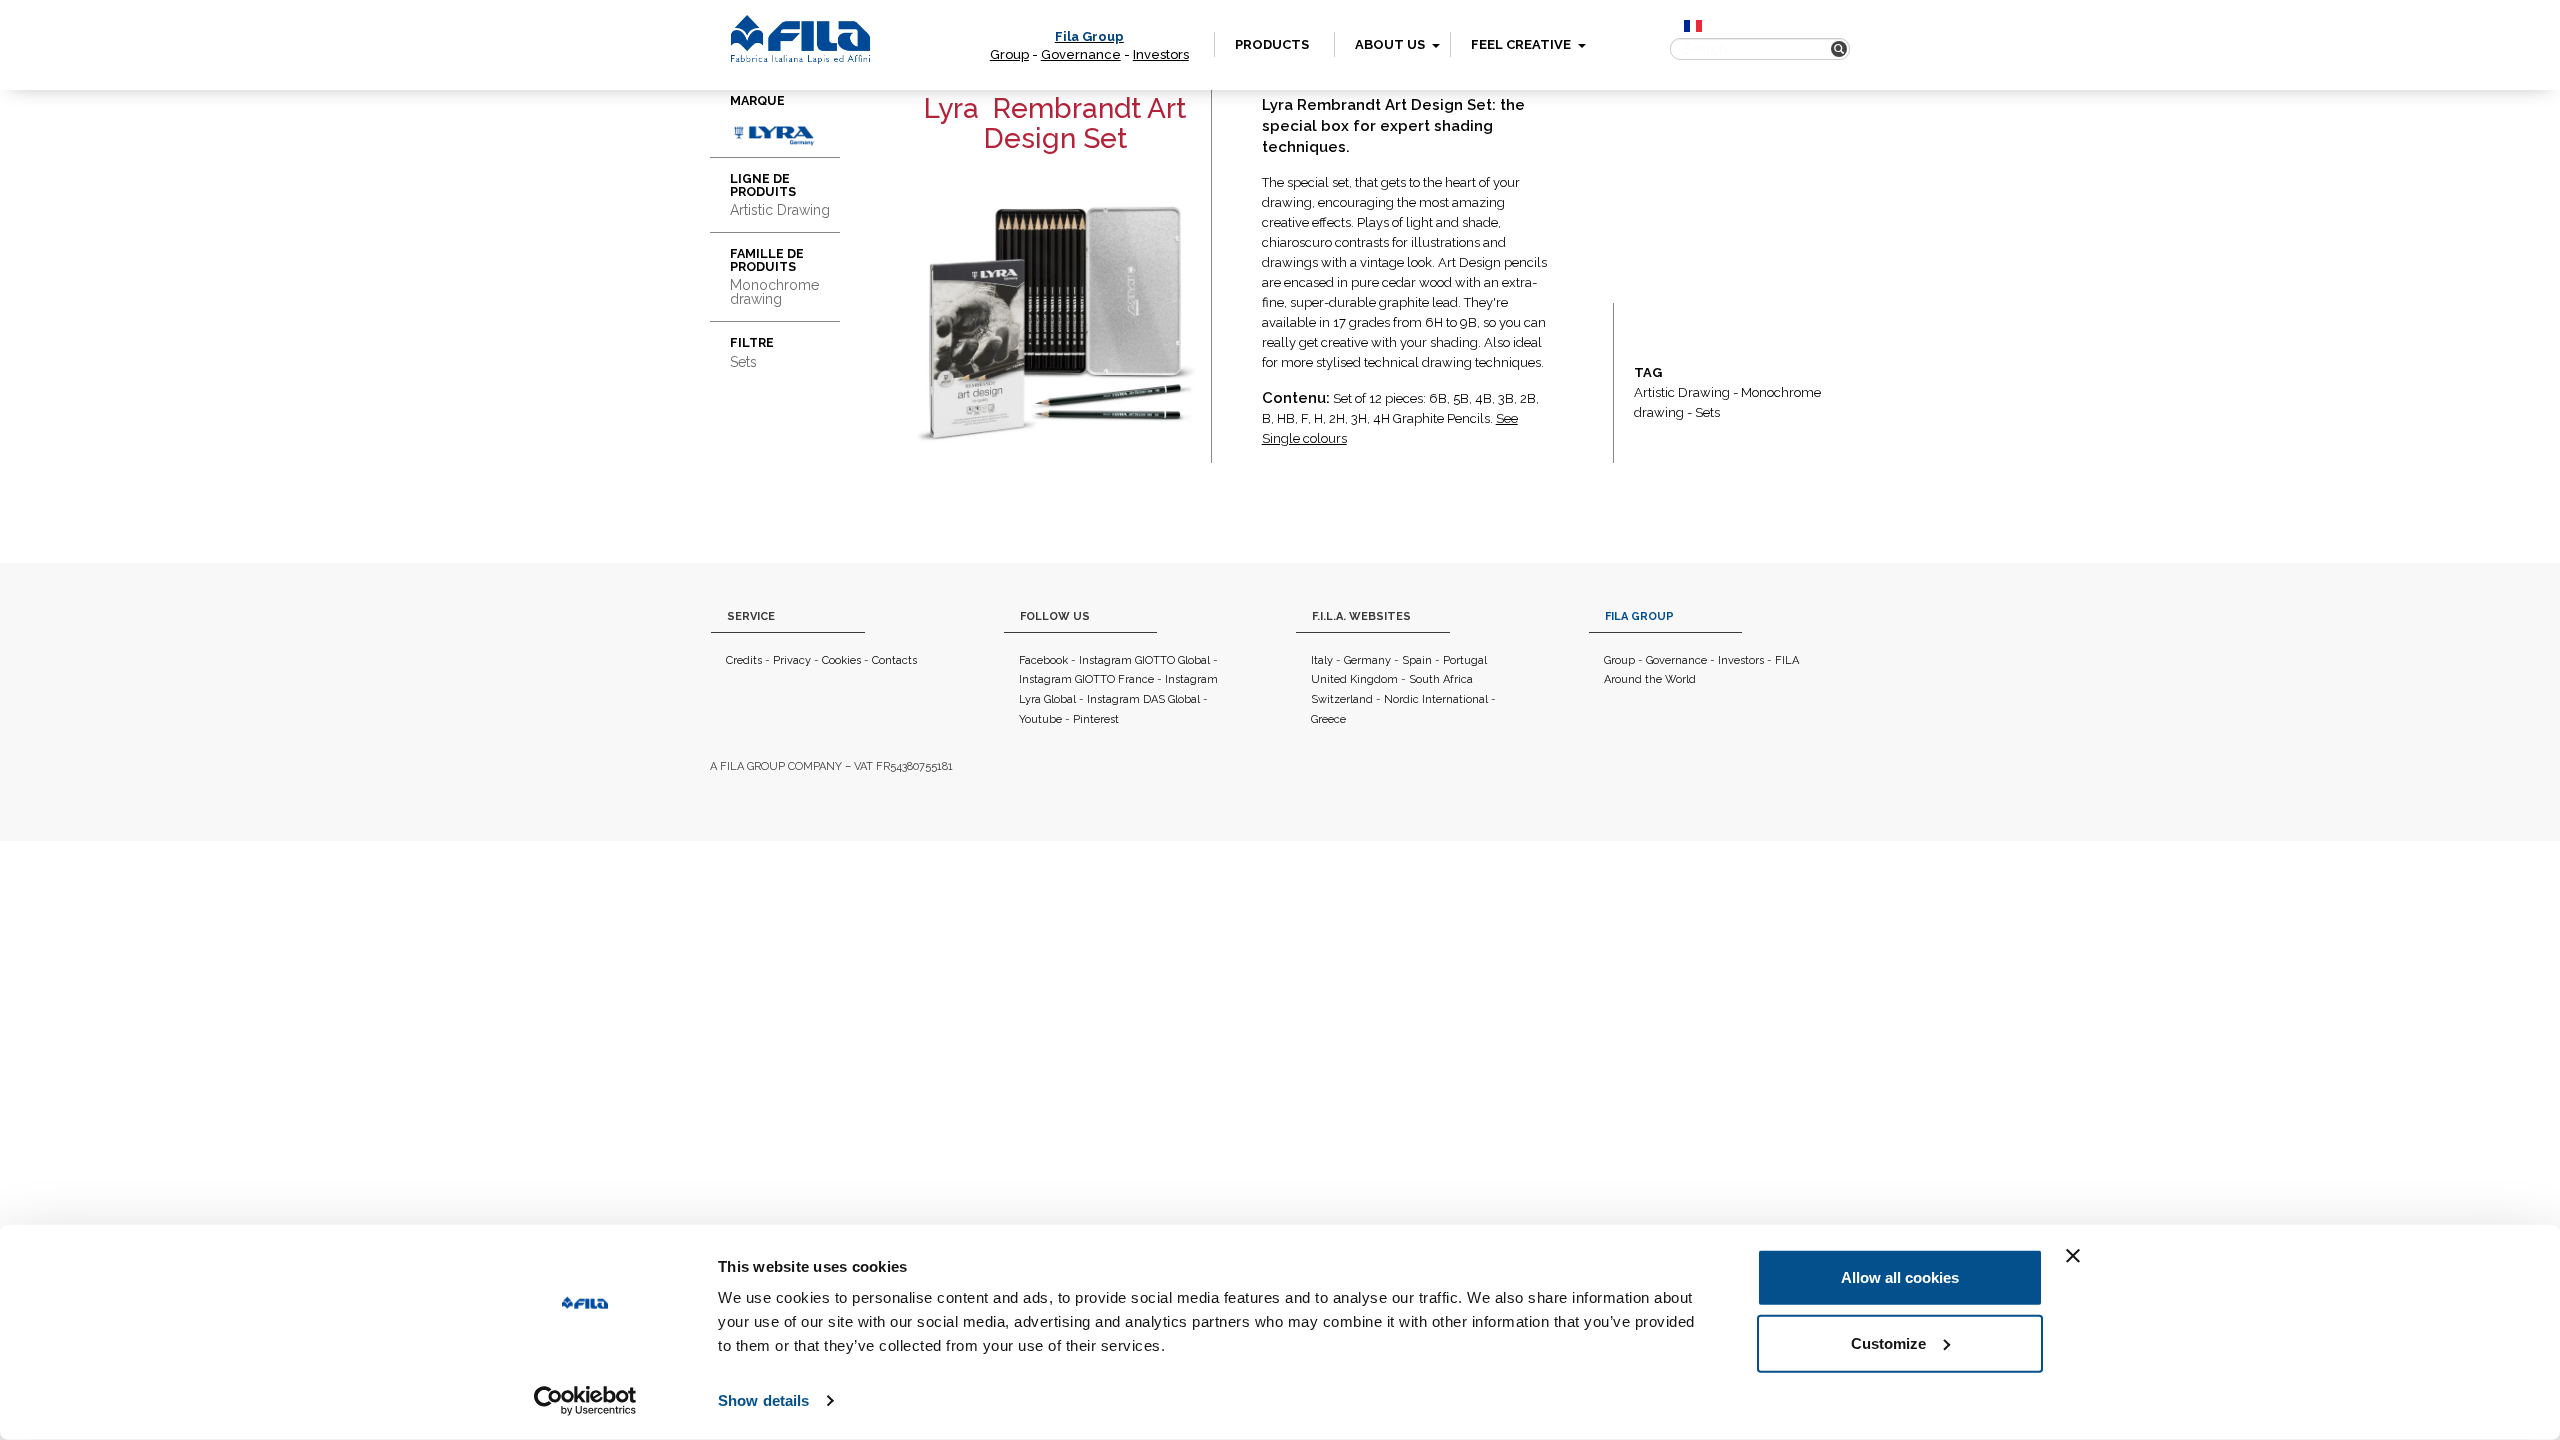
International (1455, 699)
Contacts (894, 660)
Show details (763, 1400)
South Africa (1441, 679)
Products (1272, 44)
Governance (1081, 54)
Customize (1888, 1342)
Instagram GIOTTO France (1086, 679)
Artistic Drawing (1682, 392)
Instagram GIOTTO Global (1144, 660)
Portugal (1465, 660)
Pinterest (1096, 719)
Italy (1322, 660)
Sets (1707, 412)
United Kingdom (1354, 679)
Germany (1367, 660)
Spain (1417, 660)
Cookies (841, 660)
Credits (744, 660)
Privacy (792, 660)
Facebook (1043, 660)
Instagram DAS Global (1143, 699)
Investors (1161, 54)
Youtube (1040, 719)
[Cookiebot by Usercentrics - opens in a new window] (585, 1401)
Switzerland (1342, 699)
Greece (1328, 719)
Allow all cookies (1900, 1277)
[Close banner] (2073, 1256)
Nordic (1401, 699)
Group (1009, 54)
